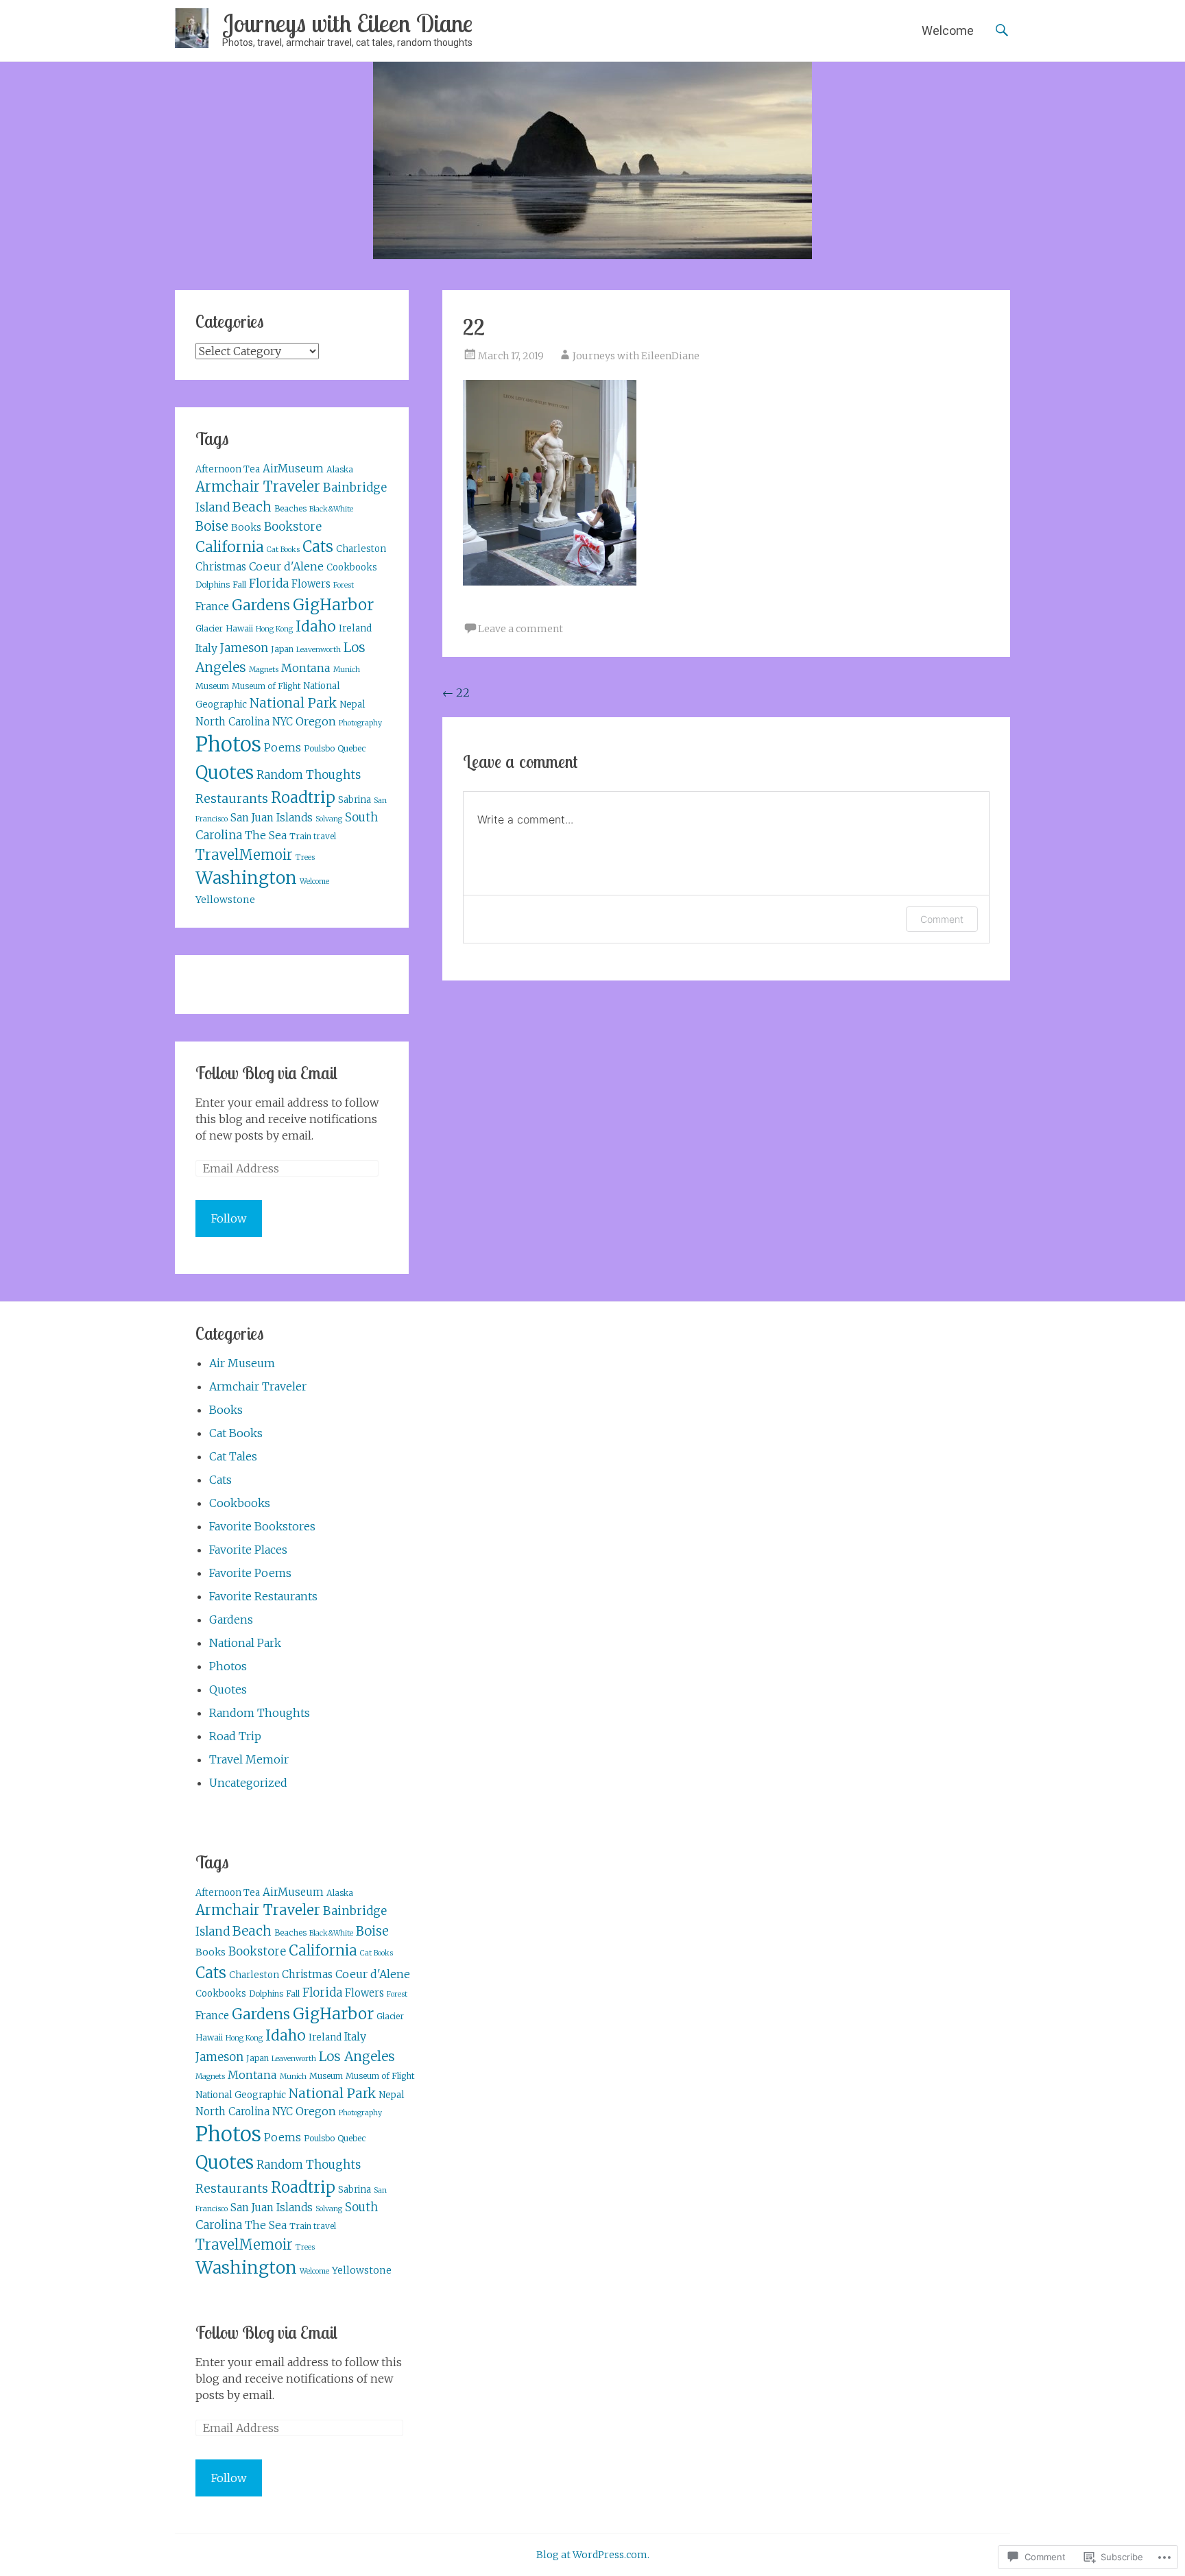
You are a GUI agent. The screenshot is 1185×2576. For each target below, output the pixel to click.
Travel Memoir (249, 1759)
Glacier (209, 628)
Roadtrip (303, 797)
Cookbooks (352, 567)
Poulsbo (319, 748)
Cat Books (283, 550)
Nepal (352, 705)
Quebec (351, 748)
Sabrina (355, 800)
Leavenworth (319, 650)
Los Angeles (357, 2056)
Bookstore (293, 527)
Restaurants (232, 799)
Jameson (244, 648)
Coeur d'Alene (286, 566)
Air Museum (242, 1363)
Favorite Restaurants (263, 1596)
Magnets (264, 670)
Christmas (221, 567)
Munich (347, 670)
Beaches (290, 508)
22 (456, 693)
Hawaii (239, 628)
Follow (229, 1218)
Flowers (311, 584)
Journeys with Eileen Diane (347, 23)
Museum (212, 686)
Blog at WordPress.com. (593, 2555)
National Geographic (241, 2095)
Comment (942, 919)
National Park (293, 703)
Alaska (340, 469)
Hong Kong (274, 629)
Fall (239, 585)
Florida (269, 584)
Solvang (329, 819)
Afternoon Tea (228, 469)
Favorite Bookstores (262, 1526)
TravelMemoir (244, 855)
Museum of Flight (266, 686)
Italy (206, 648)
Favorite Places (248, 1550)
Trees (305, 857)
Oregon (316, 721)
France (212, 606)
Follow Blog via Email (266, 1073)
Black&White (331, 509)
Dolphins (213, 585)
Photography (360, 723)
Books (246, 527)
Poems (283, 747)
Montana (306, 668)
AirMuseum (293, 469)
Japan (282, 649)
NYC (283, 722)
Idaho (316, 627)
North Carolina (232, 722)
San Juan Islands (272, 818)
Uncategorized (248, 1783)
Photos (228, 744)
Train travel (313, 836)
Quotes (225, 773)
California (230, 547)
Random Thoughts (309, 775)
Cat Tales (233, 1456)
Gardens (261, 605)
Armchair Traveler (258, 486)
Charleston (361, 549)
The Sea (266, 835)
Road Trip (235, 1736)
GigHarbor (333, 605)
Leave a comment (520, 629)
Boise (212, 526)
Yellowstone (225, 900)
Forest (344, 585)
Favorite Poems (250, 1573)
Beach (252, 507)
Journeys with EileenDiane (636, 356)
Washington (246, 878)
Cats (318, 547)
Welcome (948, 31)
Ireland (355, 628)
